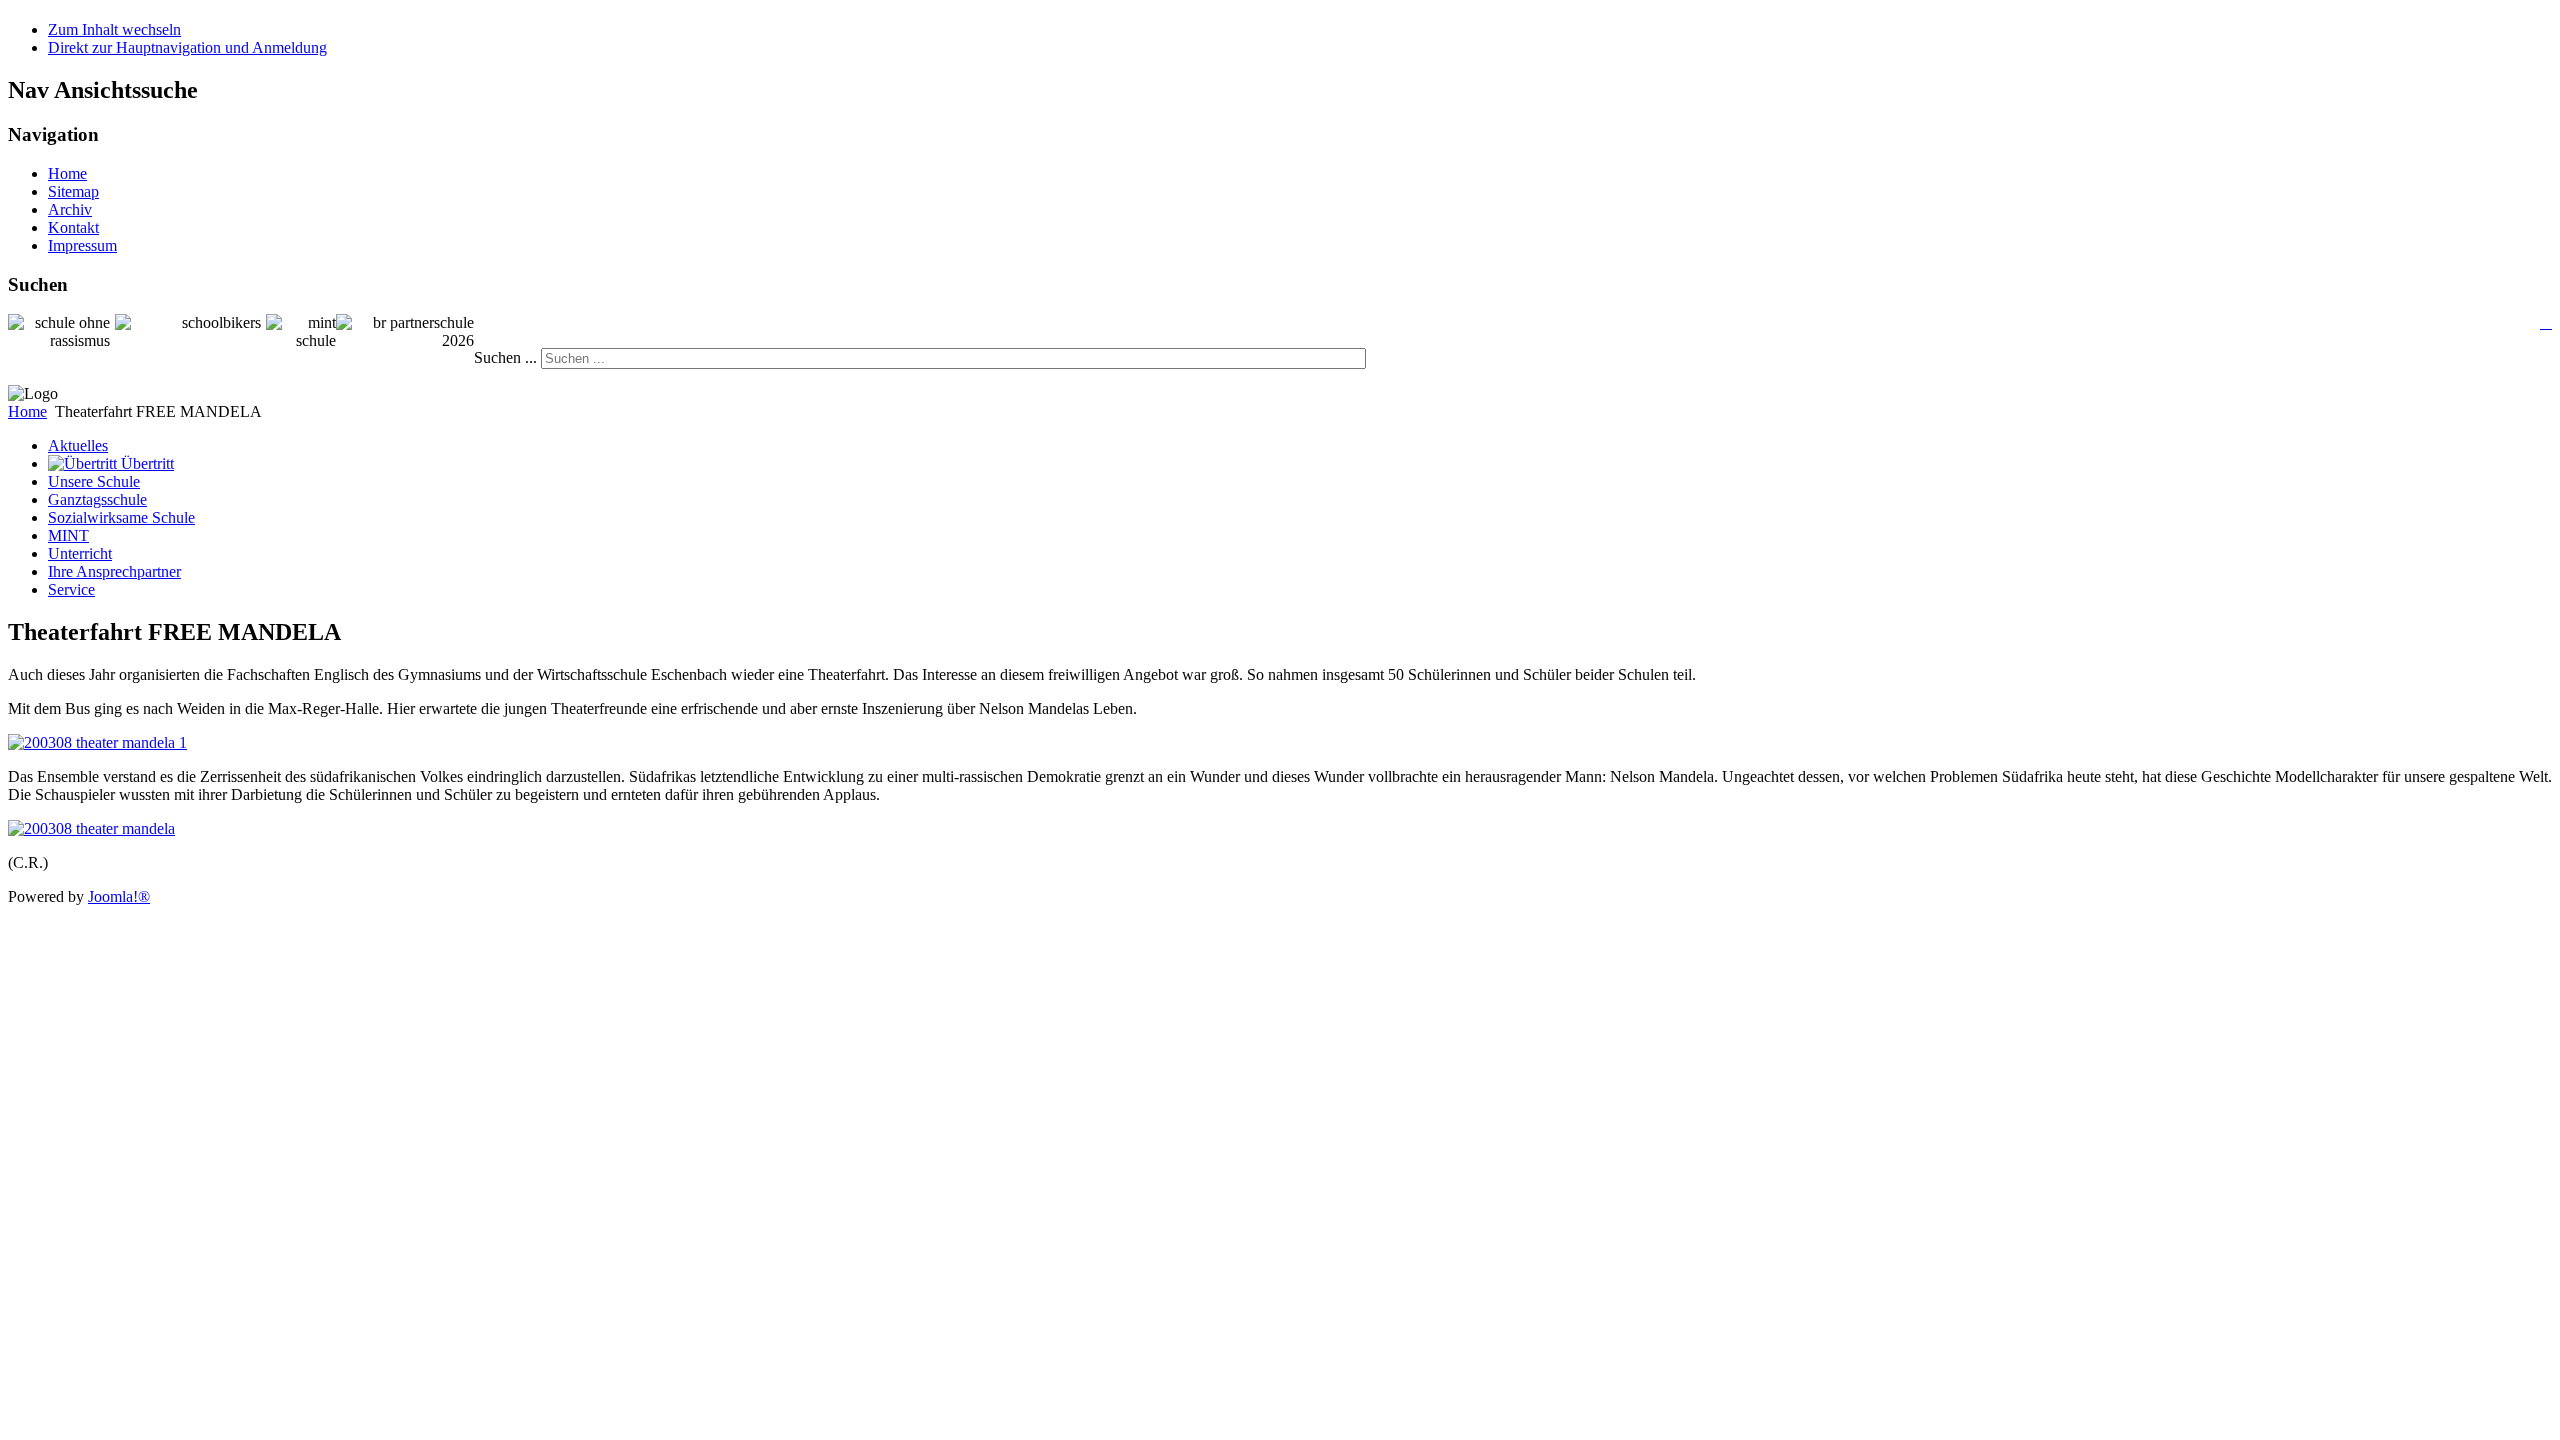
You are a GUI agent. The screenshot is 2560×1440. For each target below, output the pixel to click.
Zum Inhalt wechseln (114, 29)
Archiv (70, 209)
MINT (68, 535)
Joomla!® (119, 896)
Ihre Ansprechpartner (114, 571)
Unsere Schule (94, 481)
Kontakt (73, 227)
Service (71, 589)
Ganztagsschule (97, 499)
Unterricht (80, 553)
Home (67, 173)
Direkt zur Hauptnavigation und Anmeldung (187, 47)
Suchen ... (505, 357)
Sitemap (73, 191)
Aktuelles (78, 445)
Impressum (82, 245)
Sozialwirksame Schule (121, 517)
